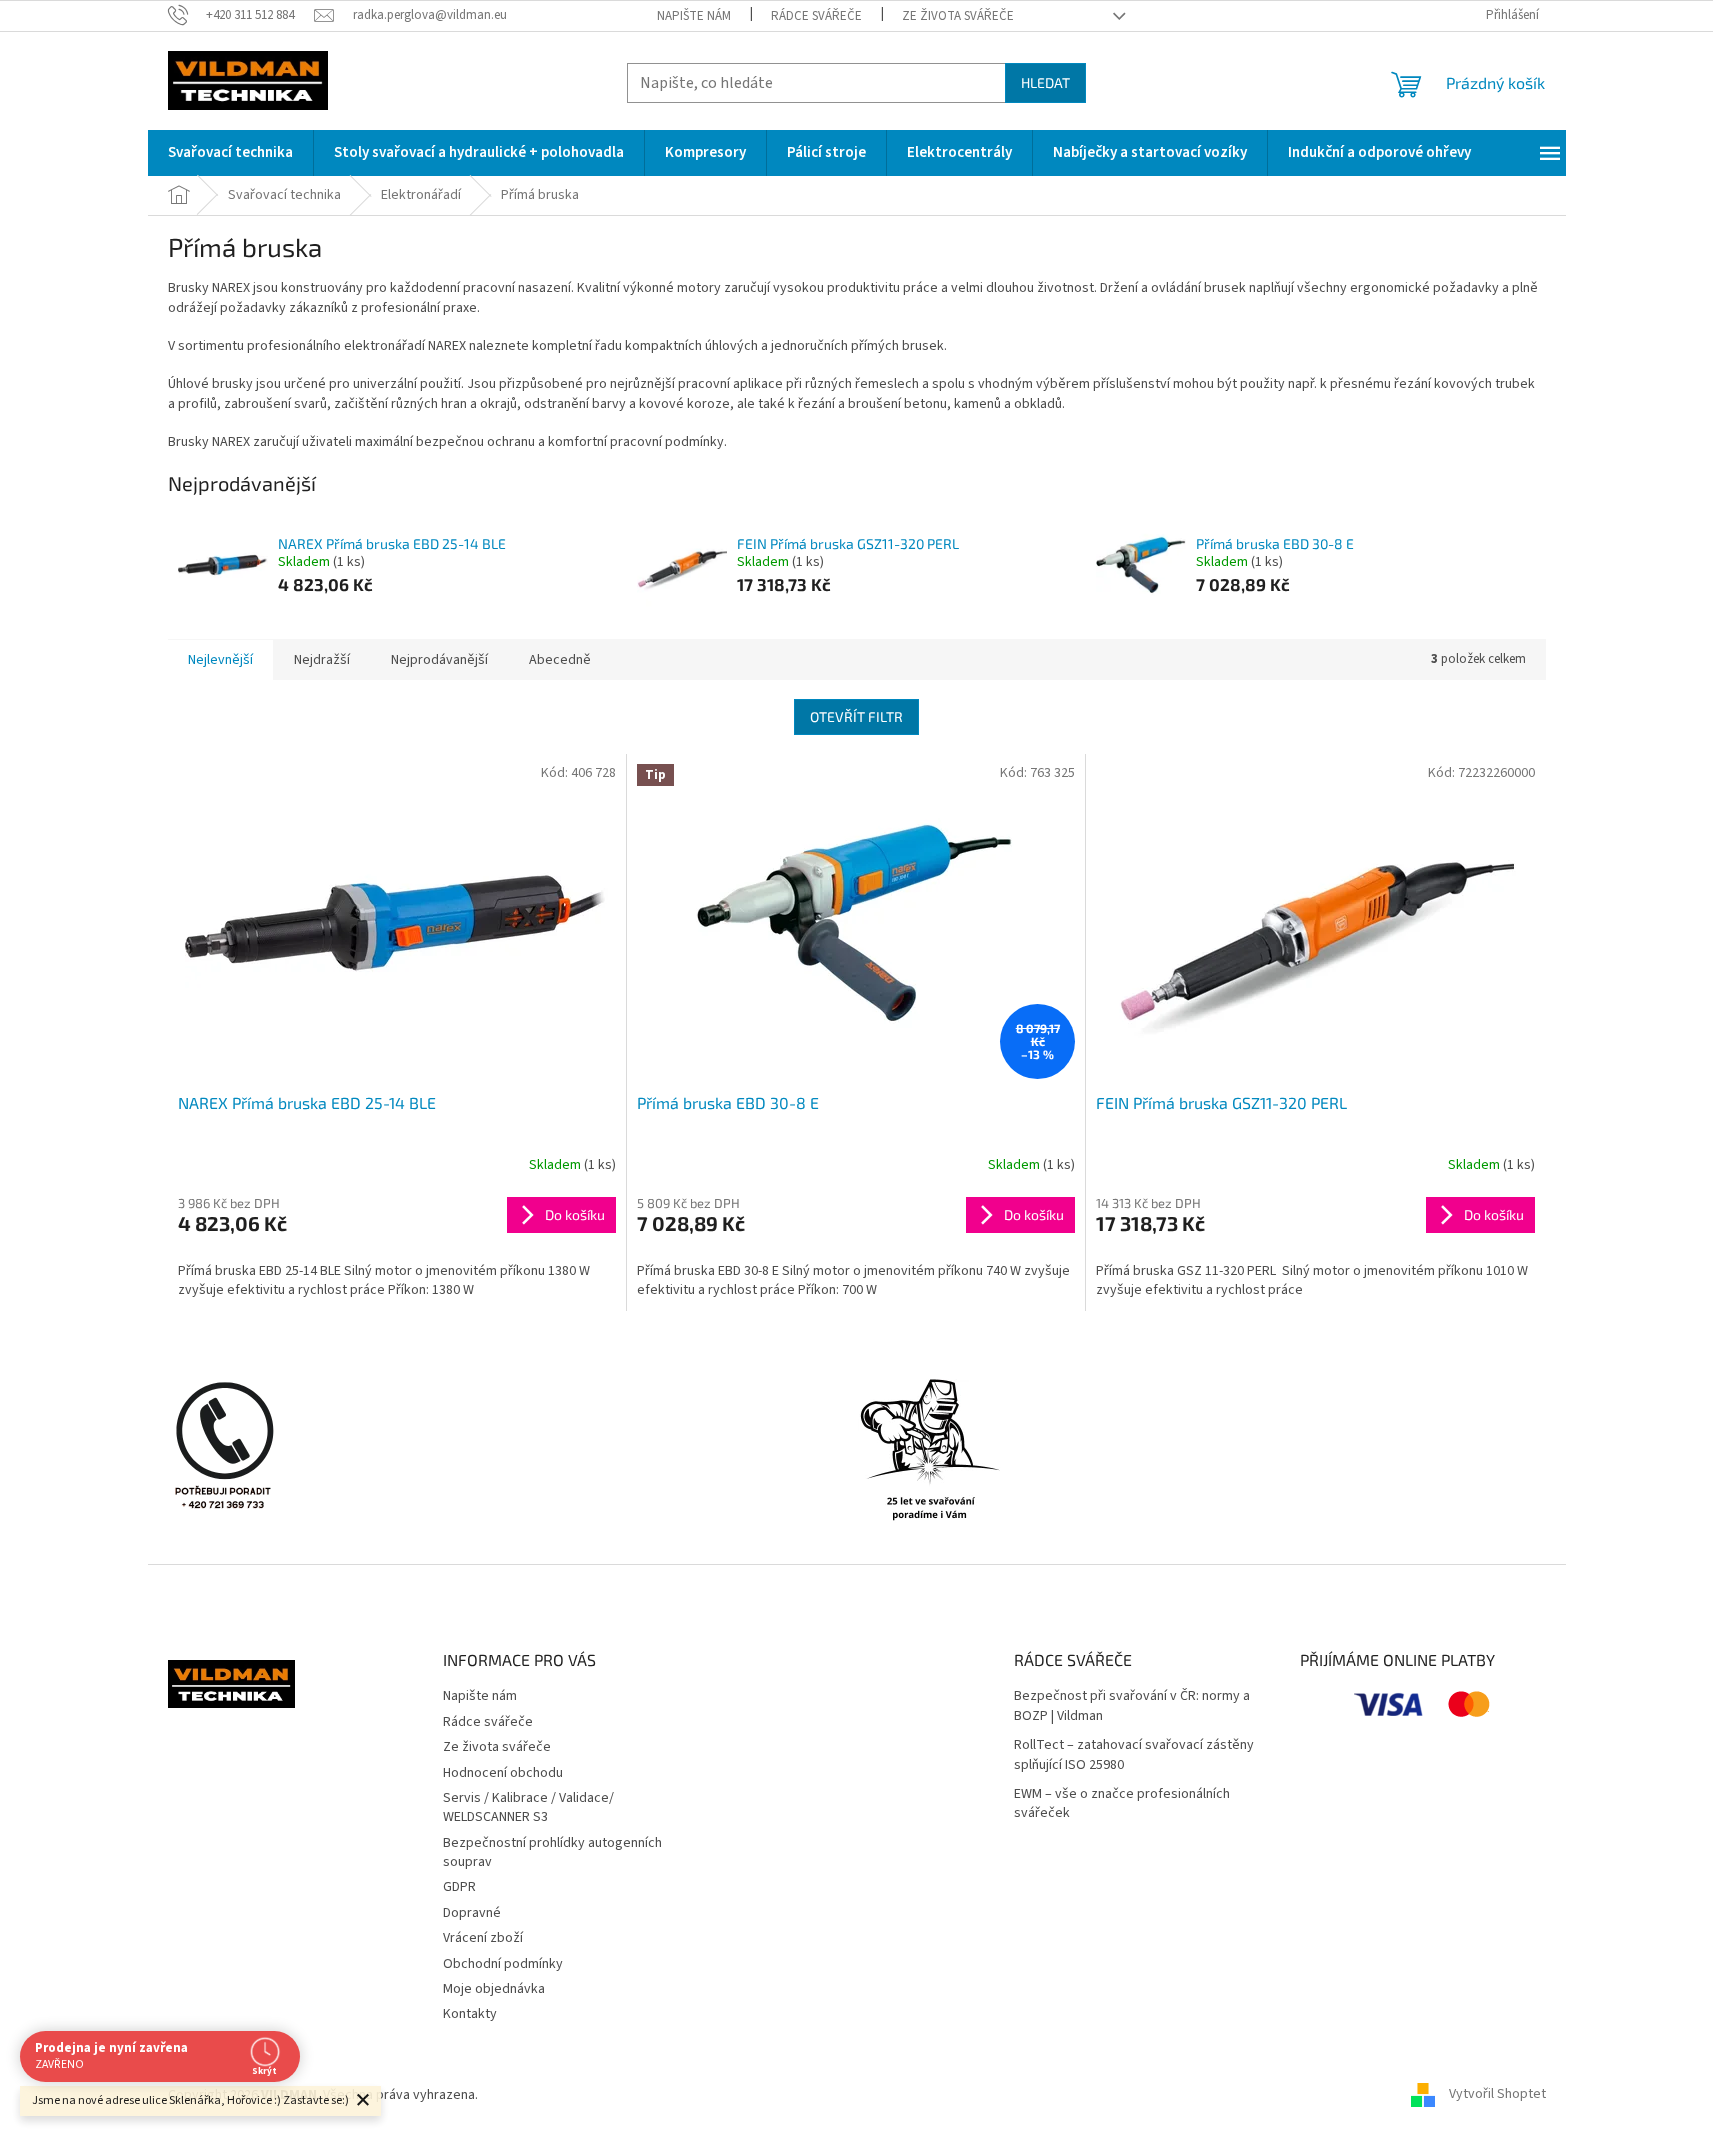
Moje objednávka (494, 1989)
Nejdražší (322, 660)
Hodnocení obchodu (503, 1773)
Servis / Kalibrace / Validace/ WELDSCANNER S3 (528, 1807)
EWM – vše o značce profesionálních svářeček (1122, 1804)
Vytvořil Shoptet (1497, 2095)
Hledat (1045, 82)
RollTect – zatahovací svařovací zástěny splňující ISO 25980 (1134, 1755)
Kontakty (470, 2014)
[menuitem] (230, 153)
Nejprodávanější (439, 660)
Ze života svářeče (958, 16)
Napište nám (694, 16)
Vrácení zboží (483, 1938)
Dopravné (472, 1913)
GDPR (459, 1887)
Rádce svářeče (816, 16)
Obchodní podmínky (503, 1964)
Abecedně (560, 660)
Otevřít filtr (856, 716)
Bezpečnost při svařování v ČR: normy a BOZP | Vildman (1132, 1706)
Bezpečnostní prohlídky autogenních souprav (552, 1852)
